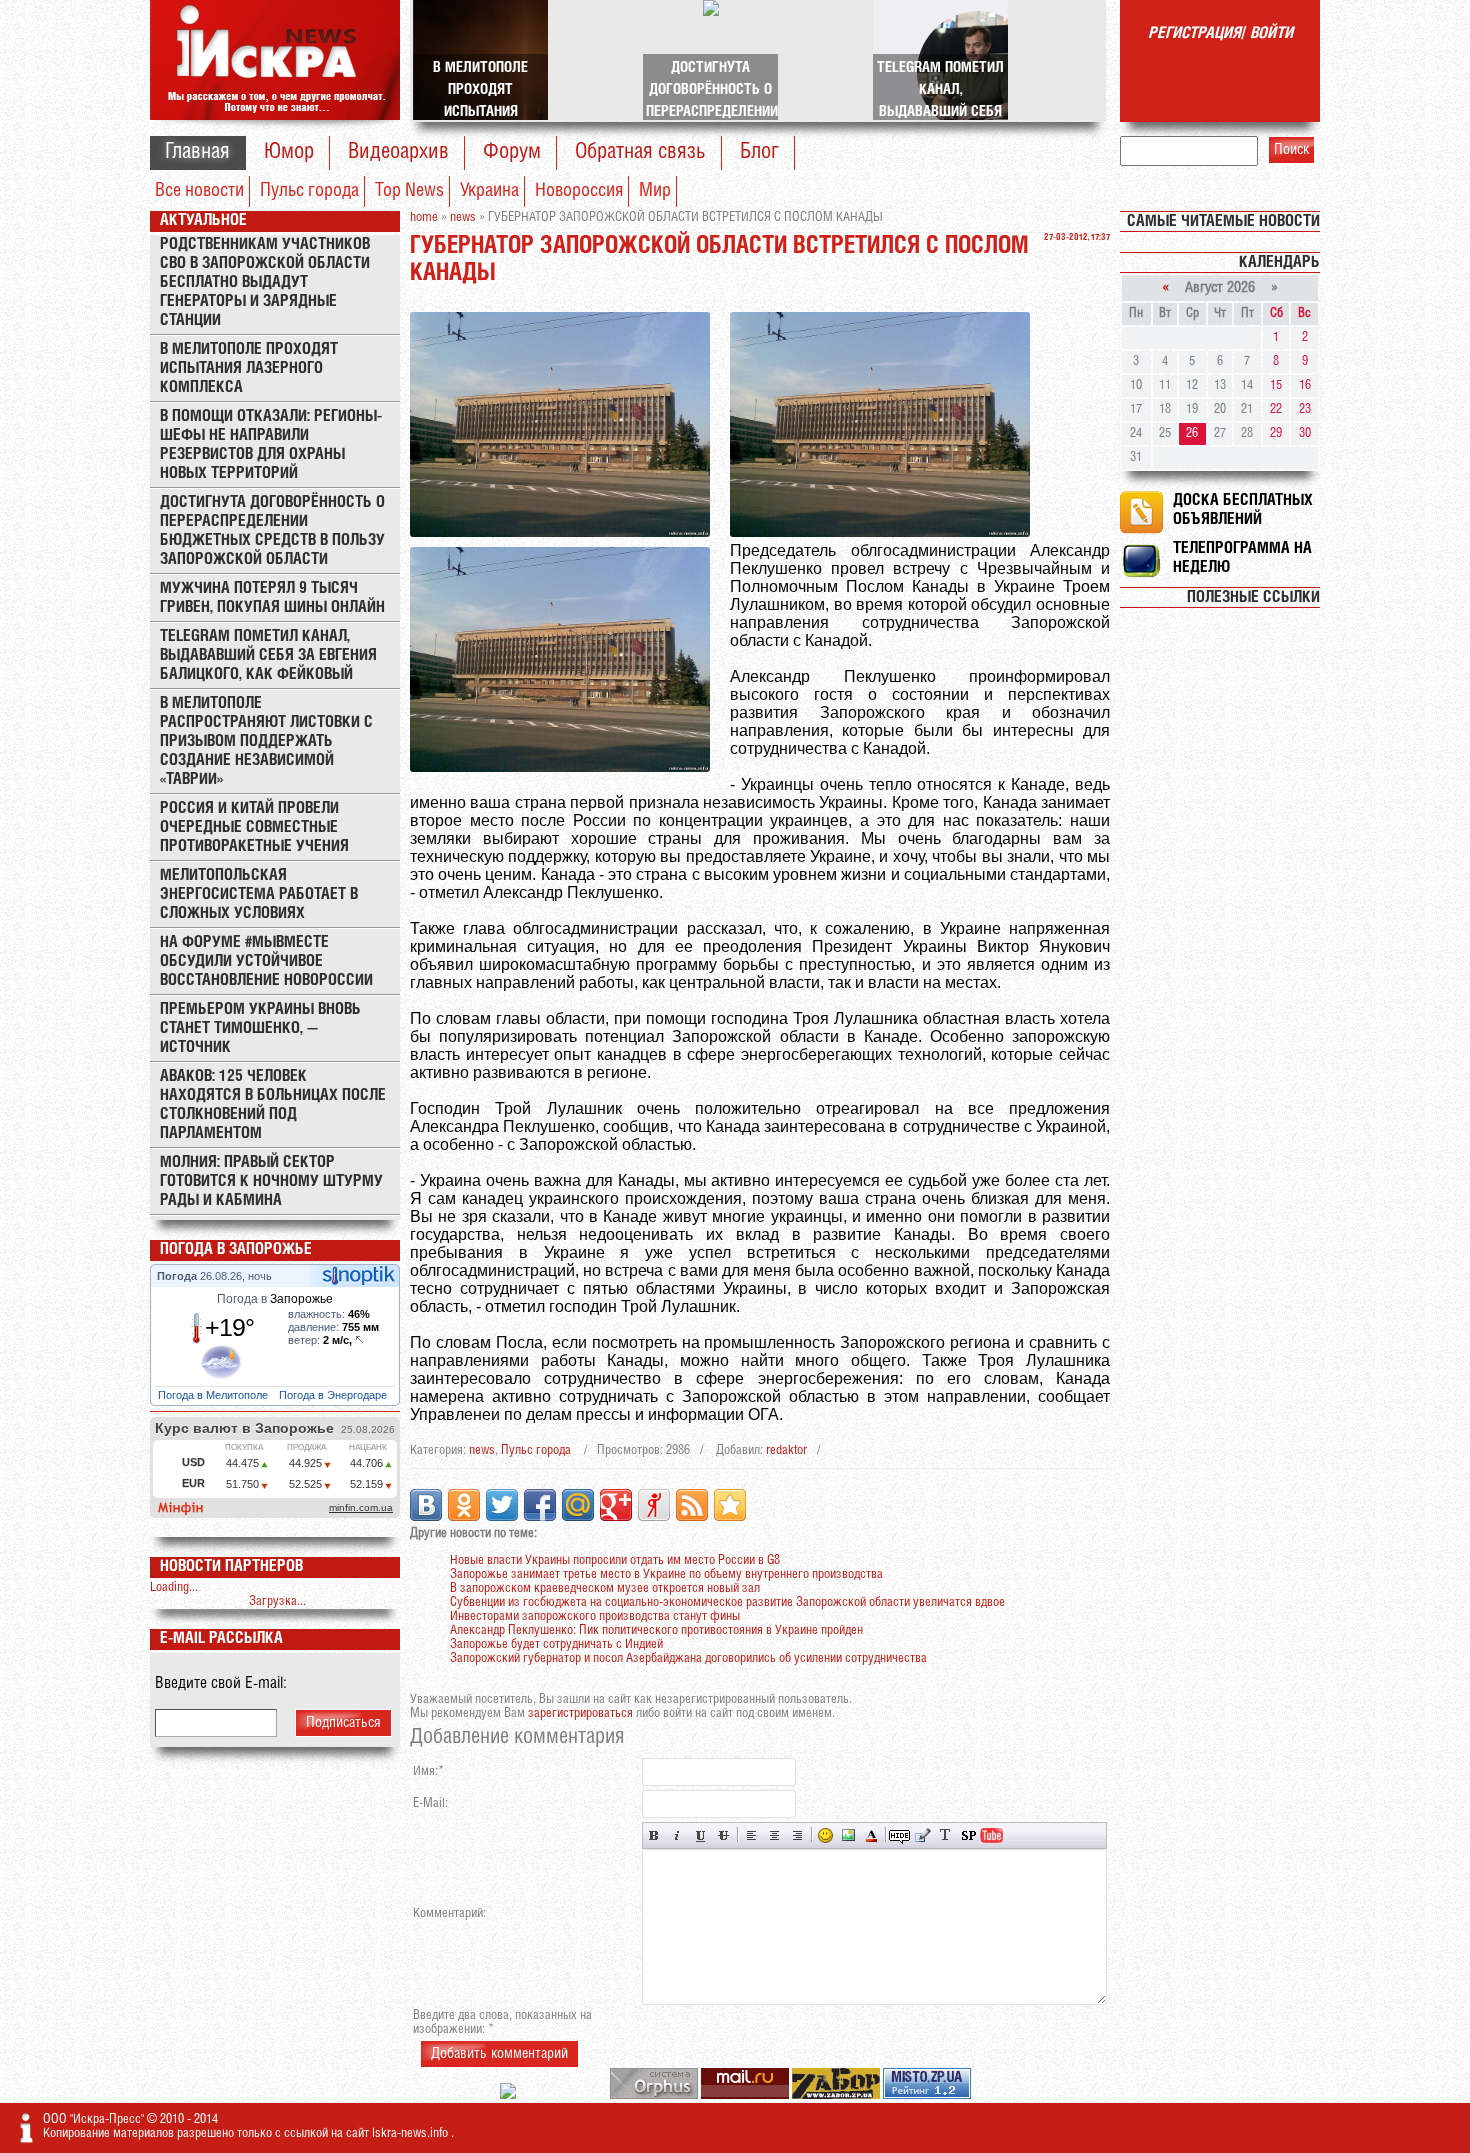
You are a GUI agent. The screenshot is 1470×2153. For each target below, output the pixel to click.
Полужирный (654, 1835)
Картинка (848, 1835)
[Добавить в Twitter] (502, 1505)
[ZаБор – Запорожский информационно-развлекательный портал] (837, 2095)
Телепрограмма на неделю (1242, 558)
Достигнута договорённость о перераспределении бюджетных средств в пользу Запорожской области (272, 531)
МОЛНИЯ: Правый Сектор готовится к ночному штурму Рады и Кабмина (271, 1181)
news (482, 1450)
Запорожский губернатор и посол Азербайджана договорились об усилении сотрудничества (688, 1658)
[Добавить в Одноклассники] (464, 1505)
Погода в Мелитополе (214, 1395)
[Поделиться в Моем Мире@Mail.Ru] (578, 1505)
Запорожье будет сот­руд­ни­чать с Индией (556, 1644)
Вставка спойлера (968, 1835)
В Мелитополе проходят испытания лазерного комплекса (249, 368)
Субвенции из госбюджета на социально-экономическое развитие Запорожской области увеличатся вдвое (727, 1602)
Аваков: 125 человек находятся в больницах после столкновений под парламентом (273, 1105)
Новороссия (579, 191)
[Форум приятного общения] (509, 2095)
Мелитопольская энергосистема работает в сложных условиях (259, 894)
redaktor (786, 1450)
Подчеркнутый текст (700, 1835)
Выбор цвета (871, 1835)
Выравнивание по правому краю (797, 1835)
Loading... (174, 1587)
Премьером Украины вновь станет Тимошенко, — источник (260, 1028)
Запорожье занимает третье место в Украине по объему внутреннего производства (666, 1574)
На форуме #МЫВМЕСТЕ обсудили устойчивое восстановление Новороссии (266, 961)
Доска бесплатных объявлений (1243, 510)
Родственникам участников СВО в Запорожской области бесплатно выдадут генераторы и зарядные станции (265, 282)
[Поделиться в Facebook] (540, 1505)
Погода (178, 1276)
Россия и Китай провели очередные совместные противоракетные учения (254, 827)
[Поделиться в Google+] (616, 1505)
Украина (489, 191)
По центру (774, 1835)
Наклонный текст (677, 1835)
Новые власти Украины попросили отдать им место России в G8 (615, 1560)
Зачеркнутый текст (723, 1835)
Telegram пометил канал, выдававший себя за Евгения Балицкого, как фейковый (268, 655)
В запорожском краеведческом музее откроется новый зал (605, 1588)
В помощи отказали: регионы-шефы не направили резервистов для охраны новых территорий (271, 445)
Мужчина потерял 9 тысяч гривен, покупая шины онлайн (272, 598)
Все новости (199, 191)
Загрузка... (277, 1601)
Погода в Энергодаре (334, 1395)
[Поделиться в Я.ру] (654, 1505)
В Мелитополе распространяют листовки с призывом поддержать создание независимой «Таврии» (266, 741)
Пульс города (309, 191)
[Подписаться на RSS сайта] (692, 1505)
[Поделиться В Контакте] (426, 1505)
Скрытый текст (899, 1835)
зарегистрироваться (580, 1713)
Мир (655, 191)
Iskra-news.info (411, 2133)
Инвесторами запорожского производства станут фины (595, 1616)
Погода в (275, 1299)
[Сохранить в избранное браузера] (730, 1505)
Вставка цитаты (922, 1835)
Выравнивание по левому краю (751, 1835)
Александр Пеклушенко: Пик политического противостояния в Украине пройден (656, 1630)
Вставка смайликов (825, 1835)
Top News (409, 191)
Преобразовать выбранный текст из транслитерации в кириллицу (945, 1835)
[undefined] (655, 2095)
